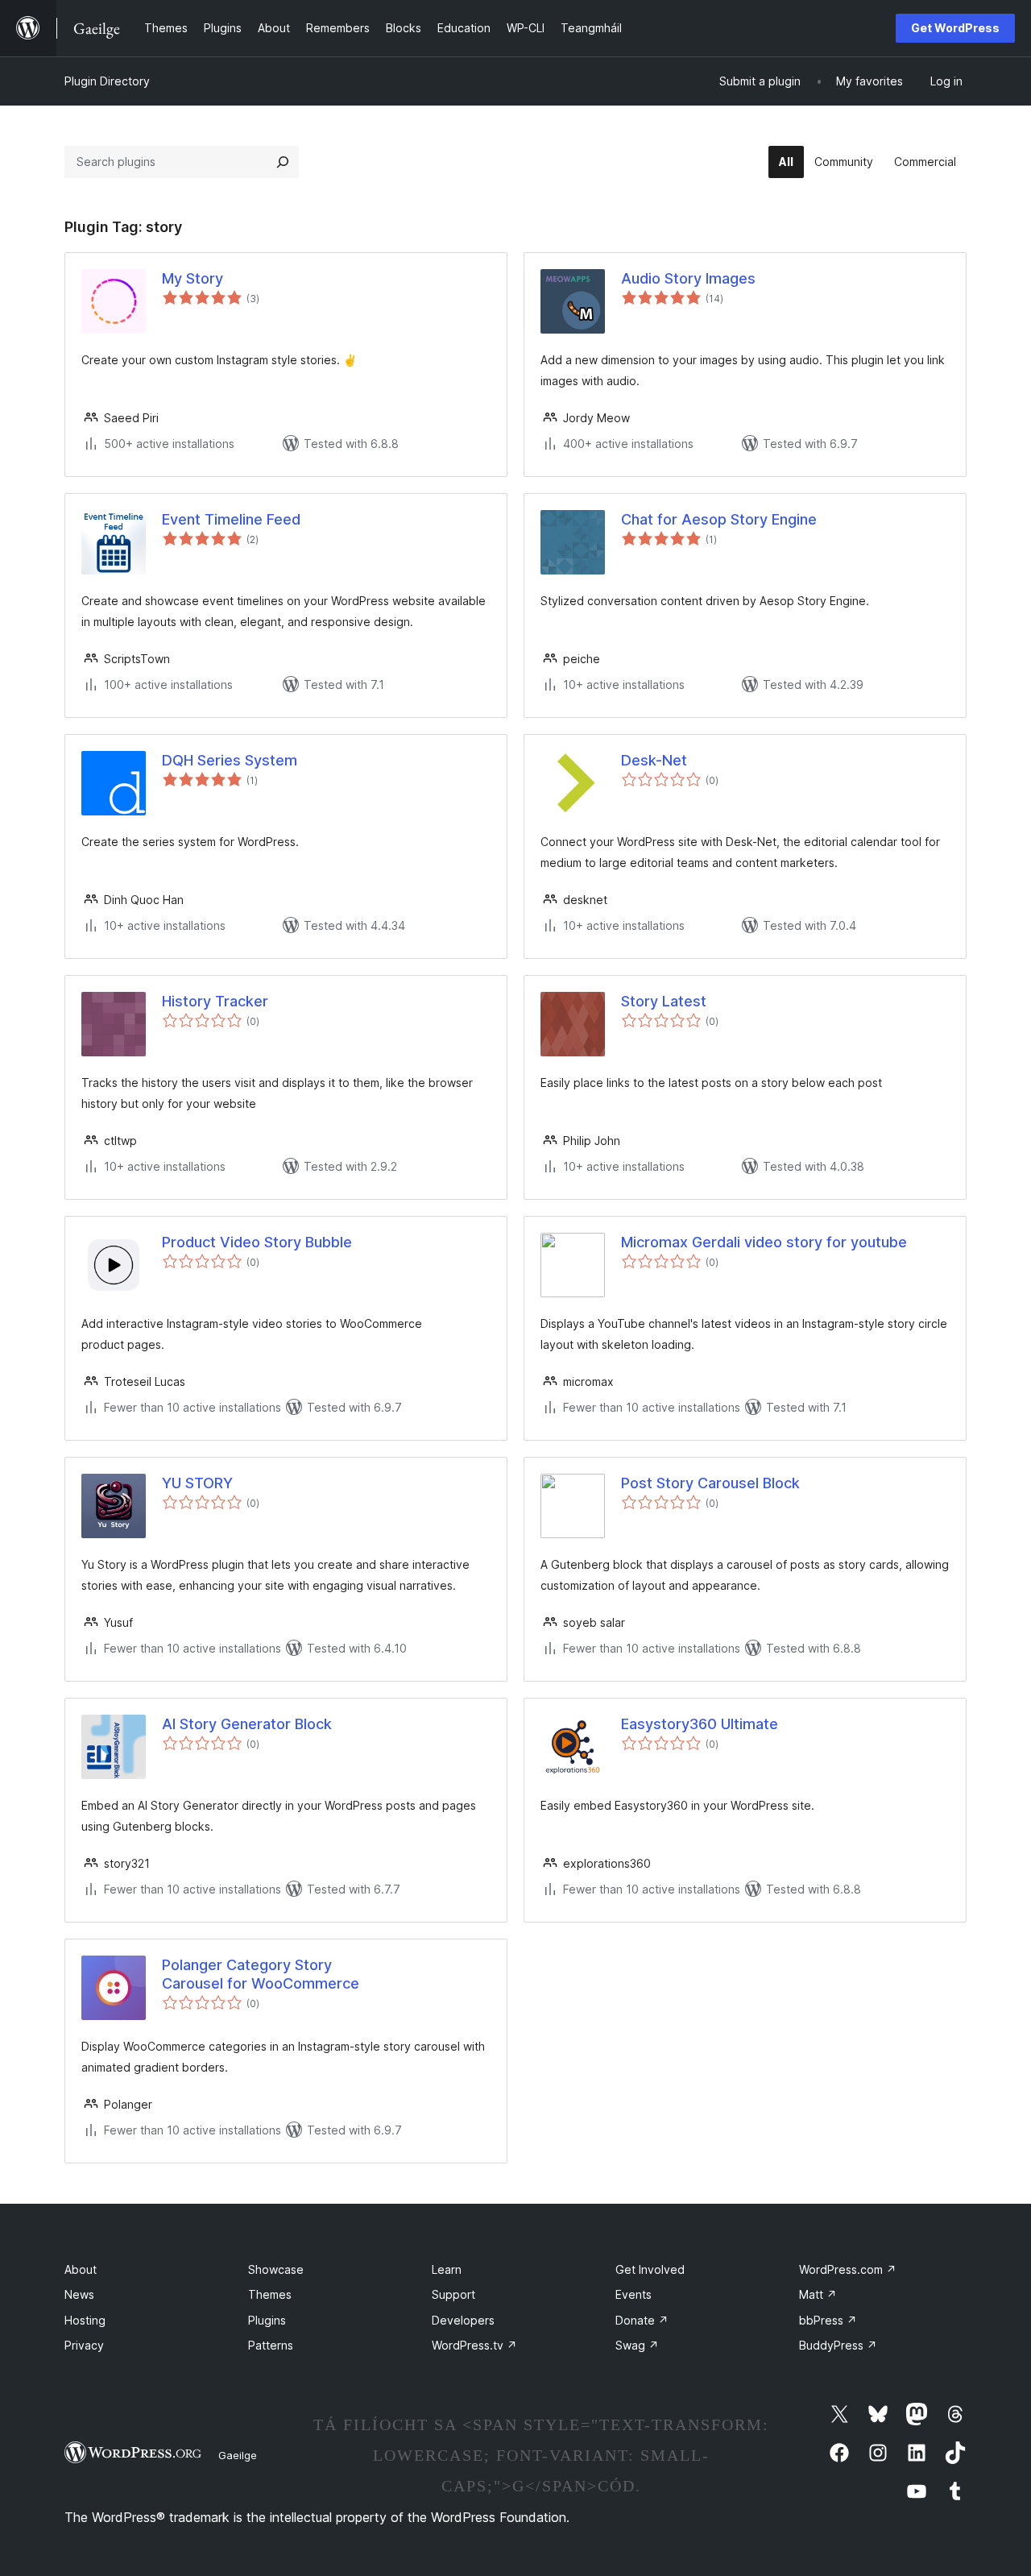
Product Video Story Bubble (257, 1242)
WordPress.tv (474, 2345)
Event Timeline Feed (231, 519)
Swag (637, 2345)
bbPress (828, 2320)
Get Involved (650, 2269)
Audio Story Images (688, 278)
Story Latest (664, 1001)
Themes (270, 2294)
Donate (642, 2320)
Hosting (85, 2320)
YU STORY (197, 1483)
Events (634, 2294)
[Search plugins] (283, 162)
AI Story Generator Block (247, 1724)
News (79, 2294)
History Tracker (215, 1001)
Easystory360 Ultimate (700, 1724)
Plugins (267, 2320)
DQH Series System (230, 760)
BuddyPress (838, 2345)
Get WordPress (955, 28)
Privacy (84, 2345)
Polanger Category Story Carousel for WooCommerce (261, 1974)
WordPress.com (848, 2269)
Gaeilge (238, 2455)
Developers (463, 2320)
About (81, 2269)
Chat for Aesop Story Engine (719, 519)
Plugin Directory (107, 81)
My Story (193, 278)
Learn (447, 2269)
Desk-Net (654, 760)
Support (453, 2294)
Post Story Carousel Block (710, 1483)
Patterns (271, 2345)
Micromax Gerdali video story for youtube (764, 1242)
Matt (818, 2294)
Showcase (276, 2269)
